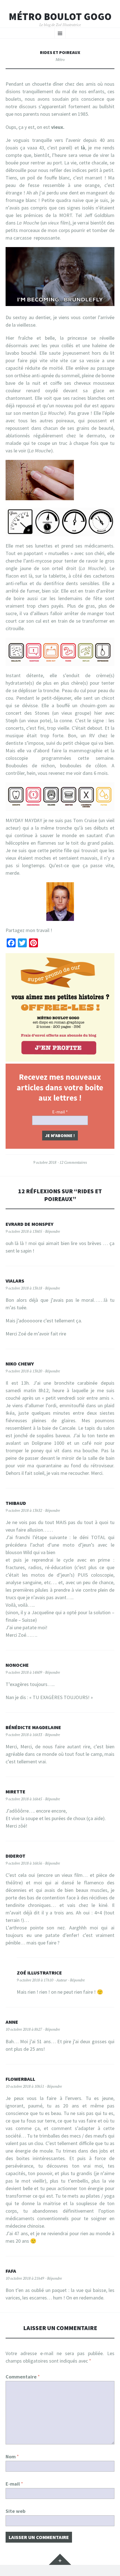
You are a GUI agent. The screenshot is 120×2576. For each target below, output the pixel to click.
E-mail (60, 1112)
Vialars (15, 1281)
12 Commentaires (73, 1162)
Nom (12, 2457)
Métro (60, 60)
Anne (12, 2022)
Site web (15, 2511)
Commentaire (23, 2377)
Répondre (53, 1231)
